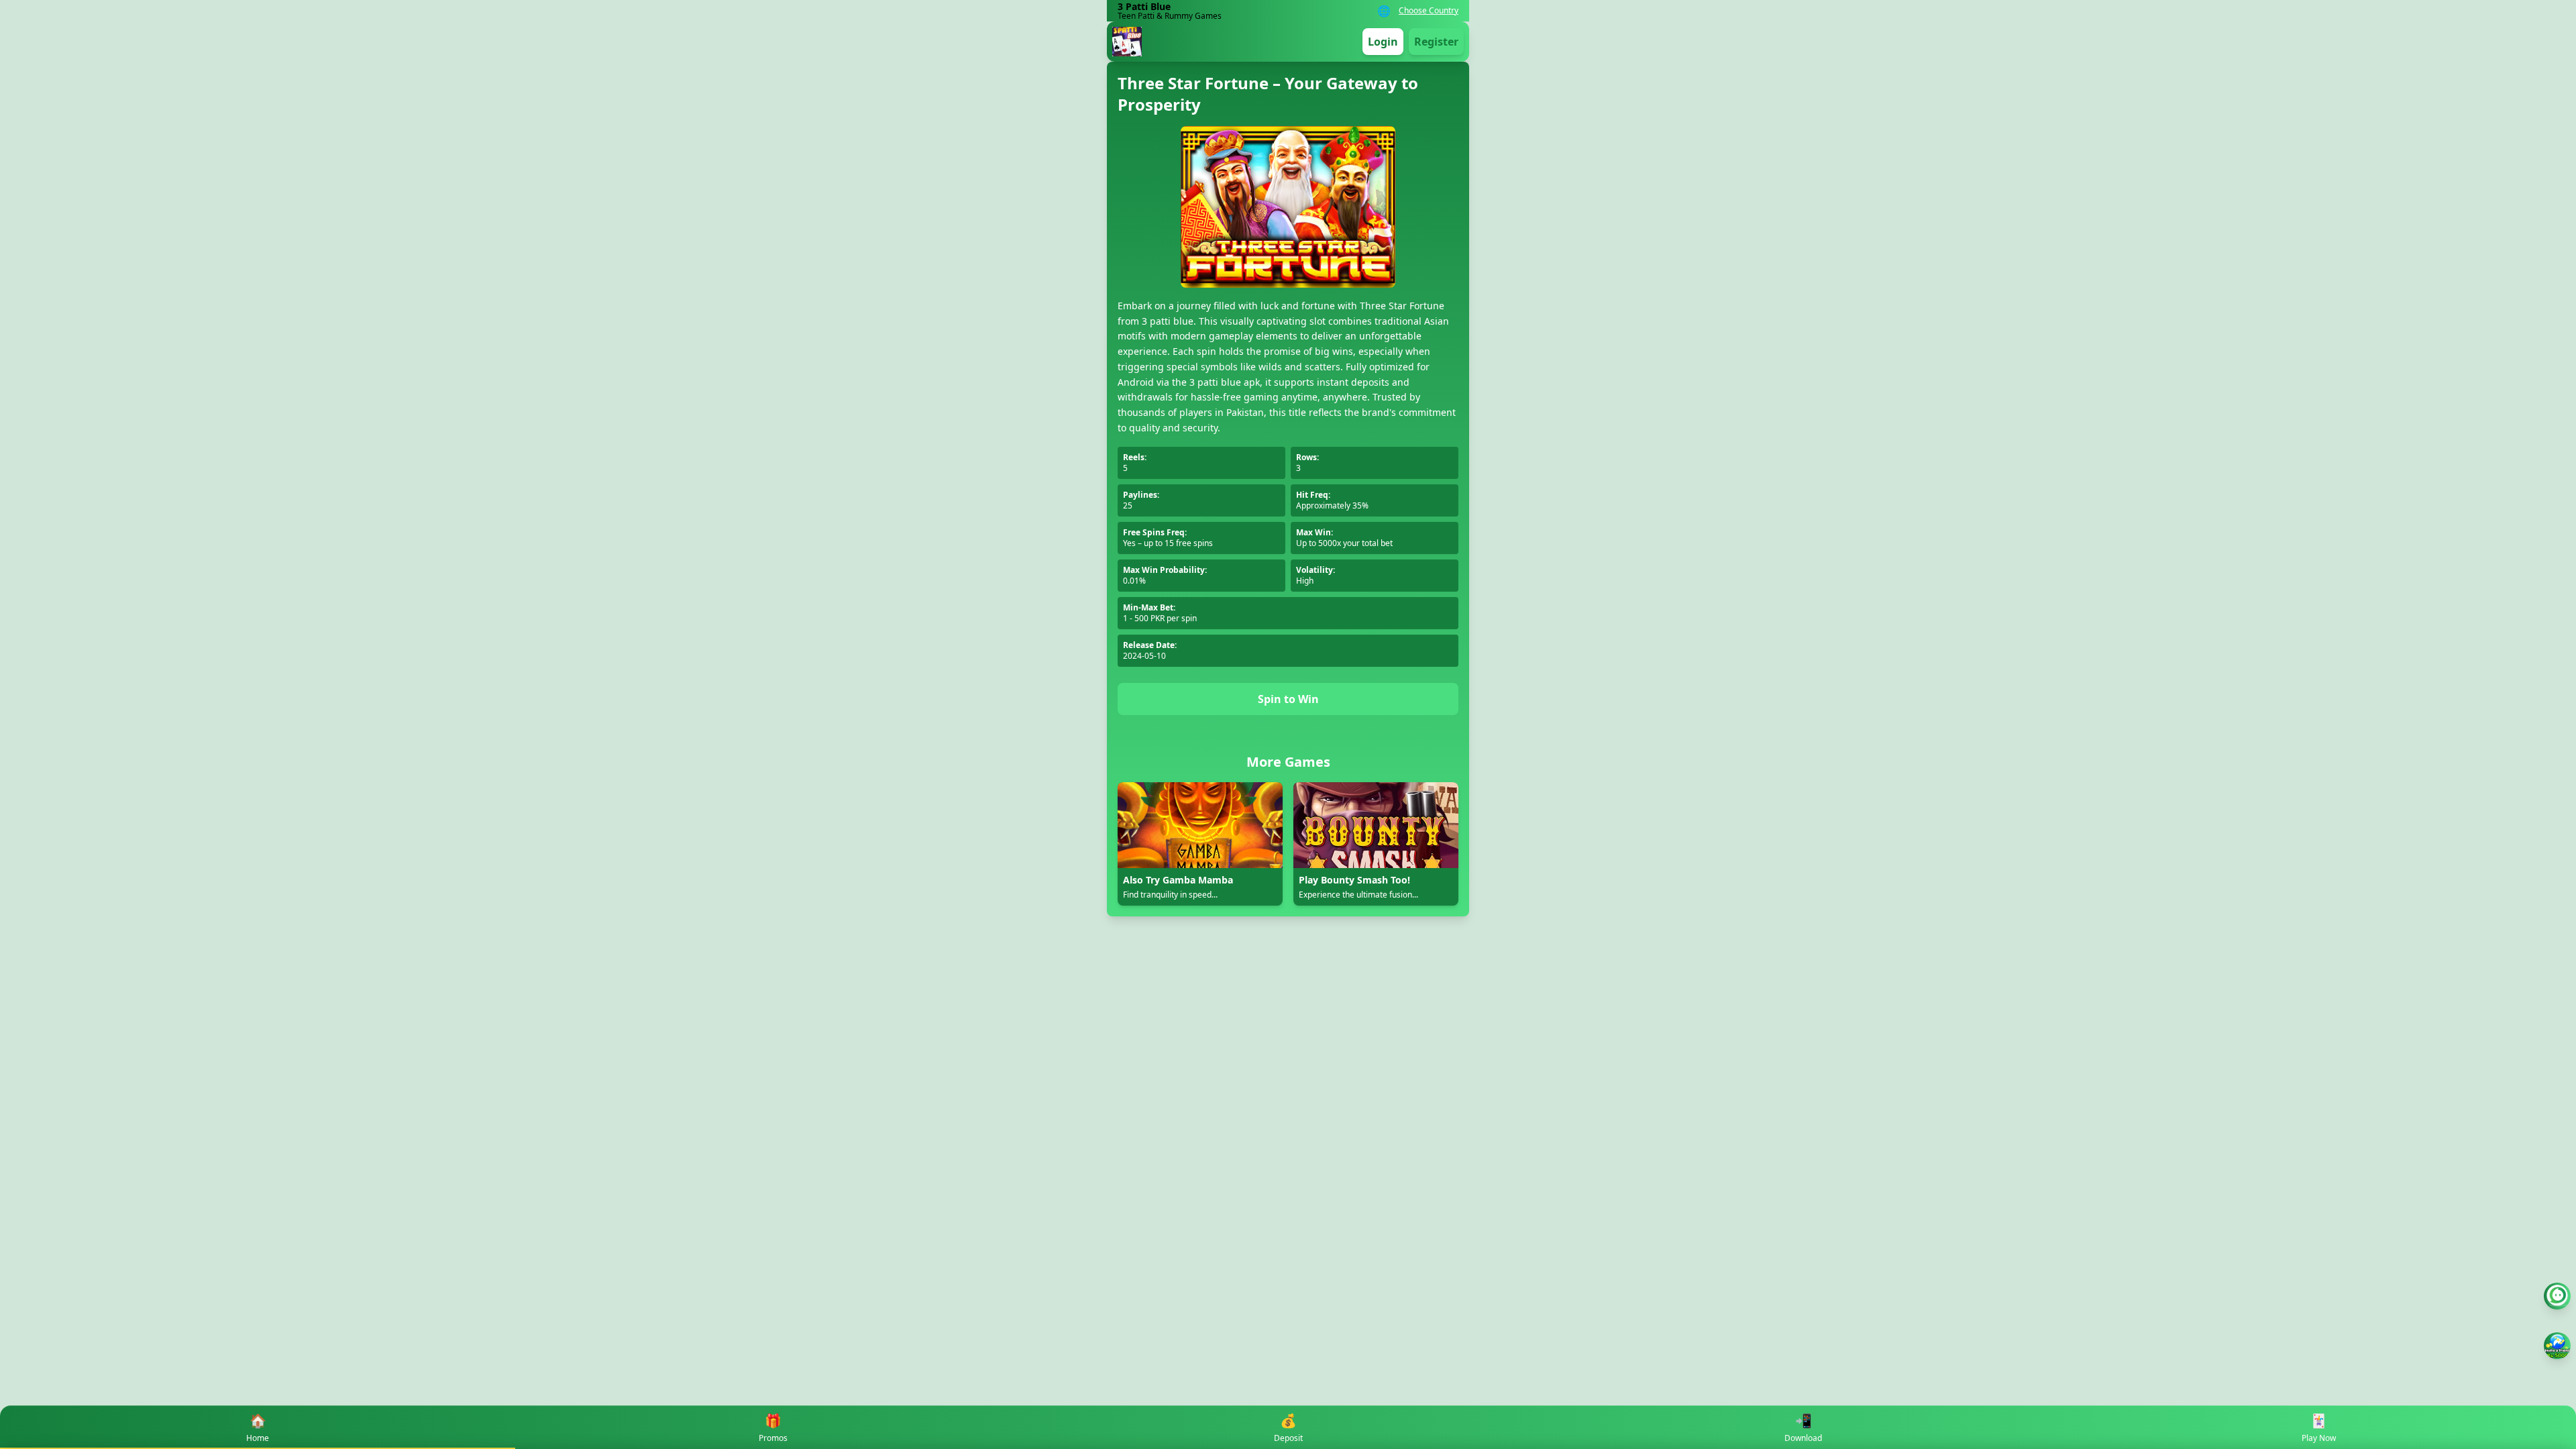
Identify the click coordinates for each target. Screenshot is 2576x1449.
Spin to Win (1288, 699)
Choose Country (1429, 11)
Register (1436, 42)
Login (1383, 42)
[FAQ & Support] (2557, 1296)
